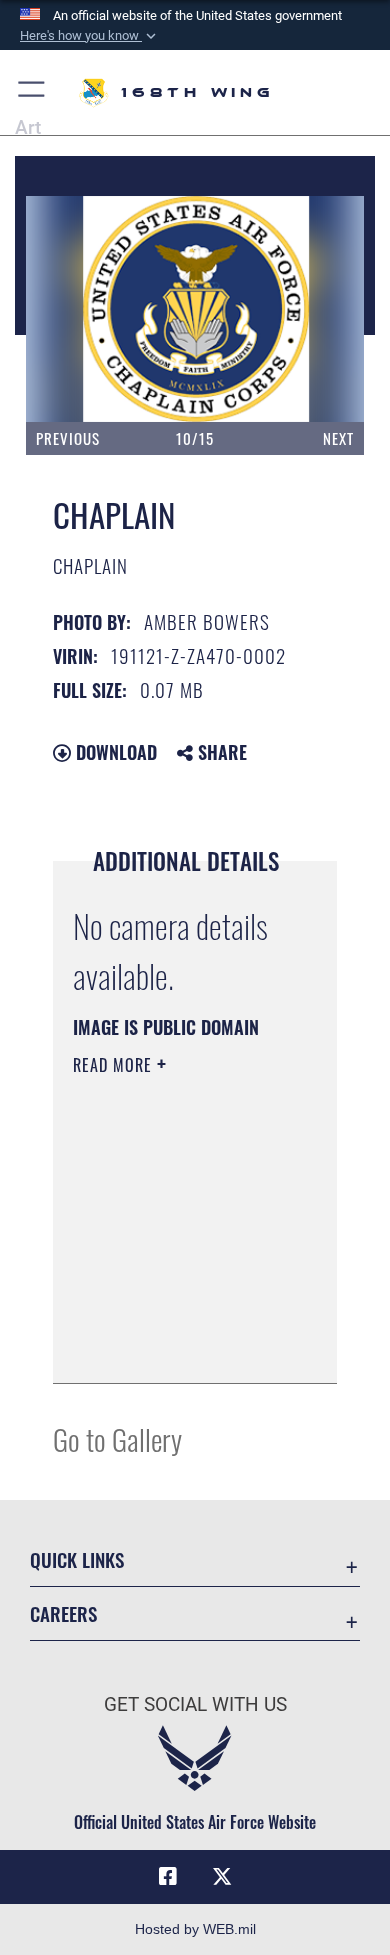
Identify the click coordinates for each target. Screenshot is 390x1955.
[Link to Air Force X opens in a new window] (222, 1877)
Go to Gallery (117, 1438)
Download (114, 752)
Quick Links (77, 1559)
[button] (90, 36)
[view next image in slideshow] (311, 309)
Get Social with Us (195, 1704)
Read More (115, 1065)
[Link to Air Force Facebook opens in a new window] (168, 1877)
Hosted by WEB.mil (195, 1929)
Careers (63, 1613)
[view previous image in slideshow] (85, 309)
